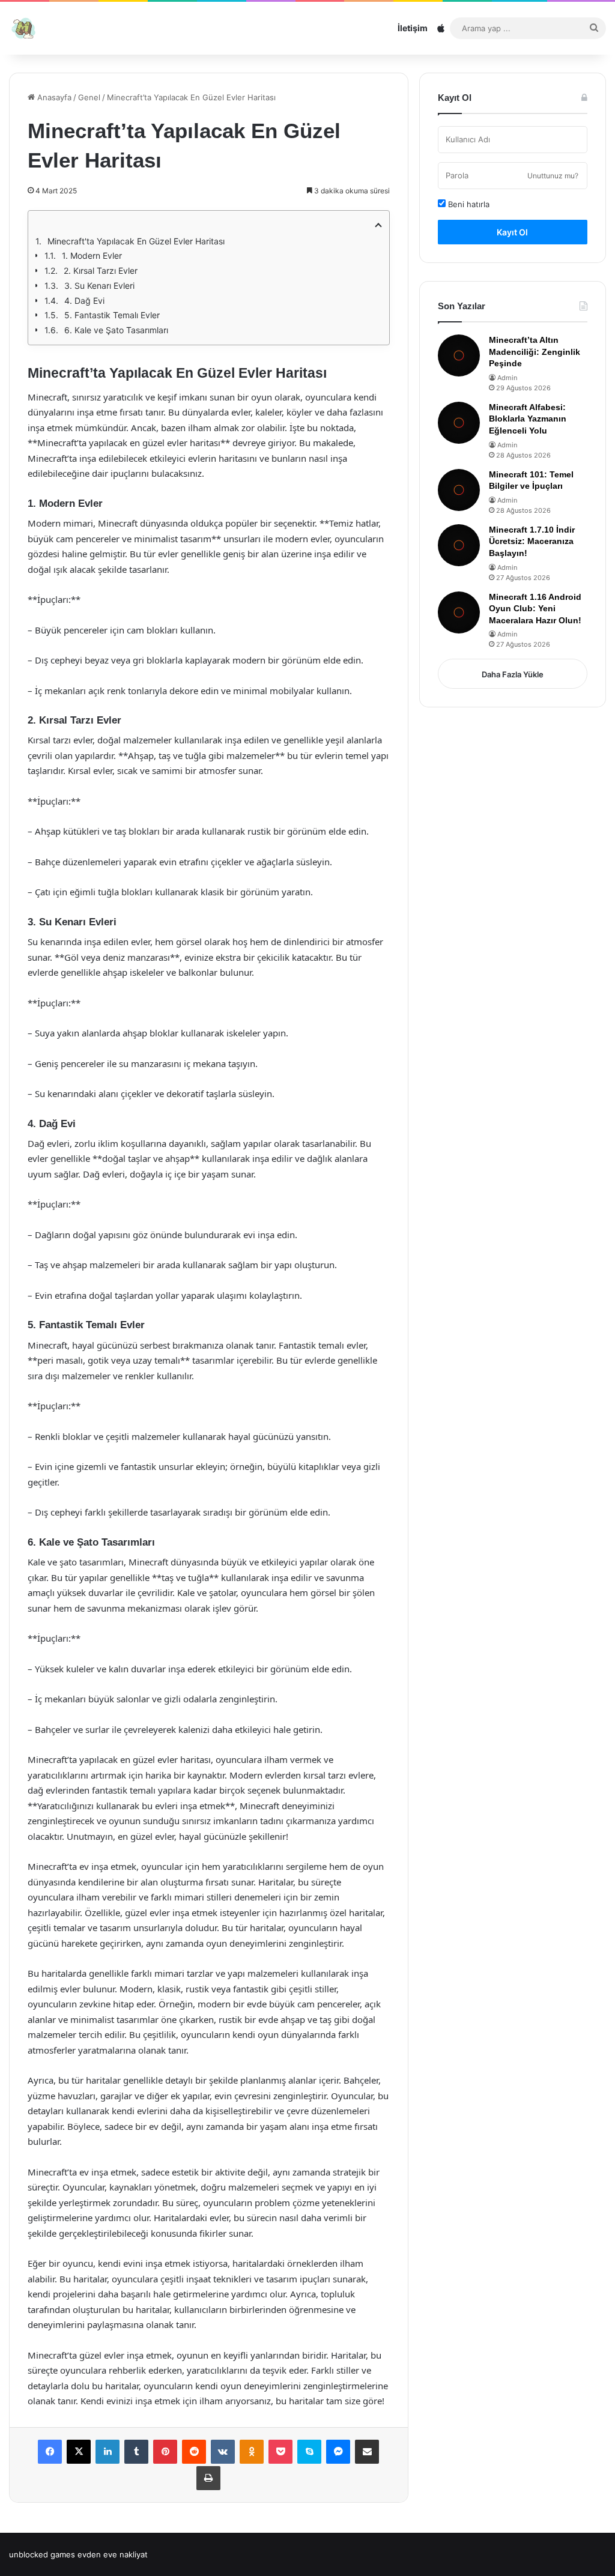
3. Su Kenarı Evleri (99, 286)
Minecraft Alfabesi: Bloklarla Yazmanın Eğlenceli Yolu (528, 419)
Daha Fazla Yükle (513, 674)
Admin (507, 378)
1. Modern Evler (92, 255)
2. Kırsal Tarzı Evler (101, 271)
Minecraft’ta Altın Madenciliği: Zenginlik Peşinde (535, 352)
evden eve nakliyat (113, 2554)
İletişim (413, 28)
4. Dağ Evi (84, 301)
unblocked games (42, 2554)
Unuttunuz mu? (553, 176)
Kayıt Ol (512, 232)
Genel (89, 97)
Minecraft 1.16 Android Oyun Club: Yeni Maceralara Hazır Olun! (535, 609)
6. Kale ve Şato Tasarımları (116, 330)
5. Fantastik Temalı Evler (112, 315)
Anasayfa (53, 97)
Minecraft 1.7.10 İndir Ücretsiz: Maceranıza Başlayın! (532, 541)
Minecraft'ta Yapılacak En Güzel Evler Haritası (136, 241)
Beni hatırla (468, 204)
